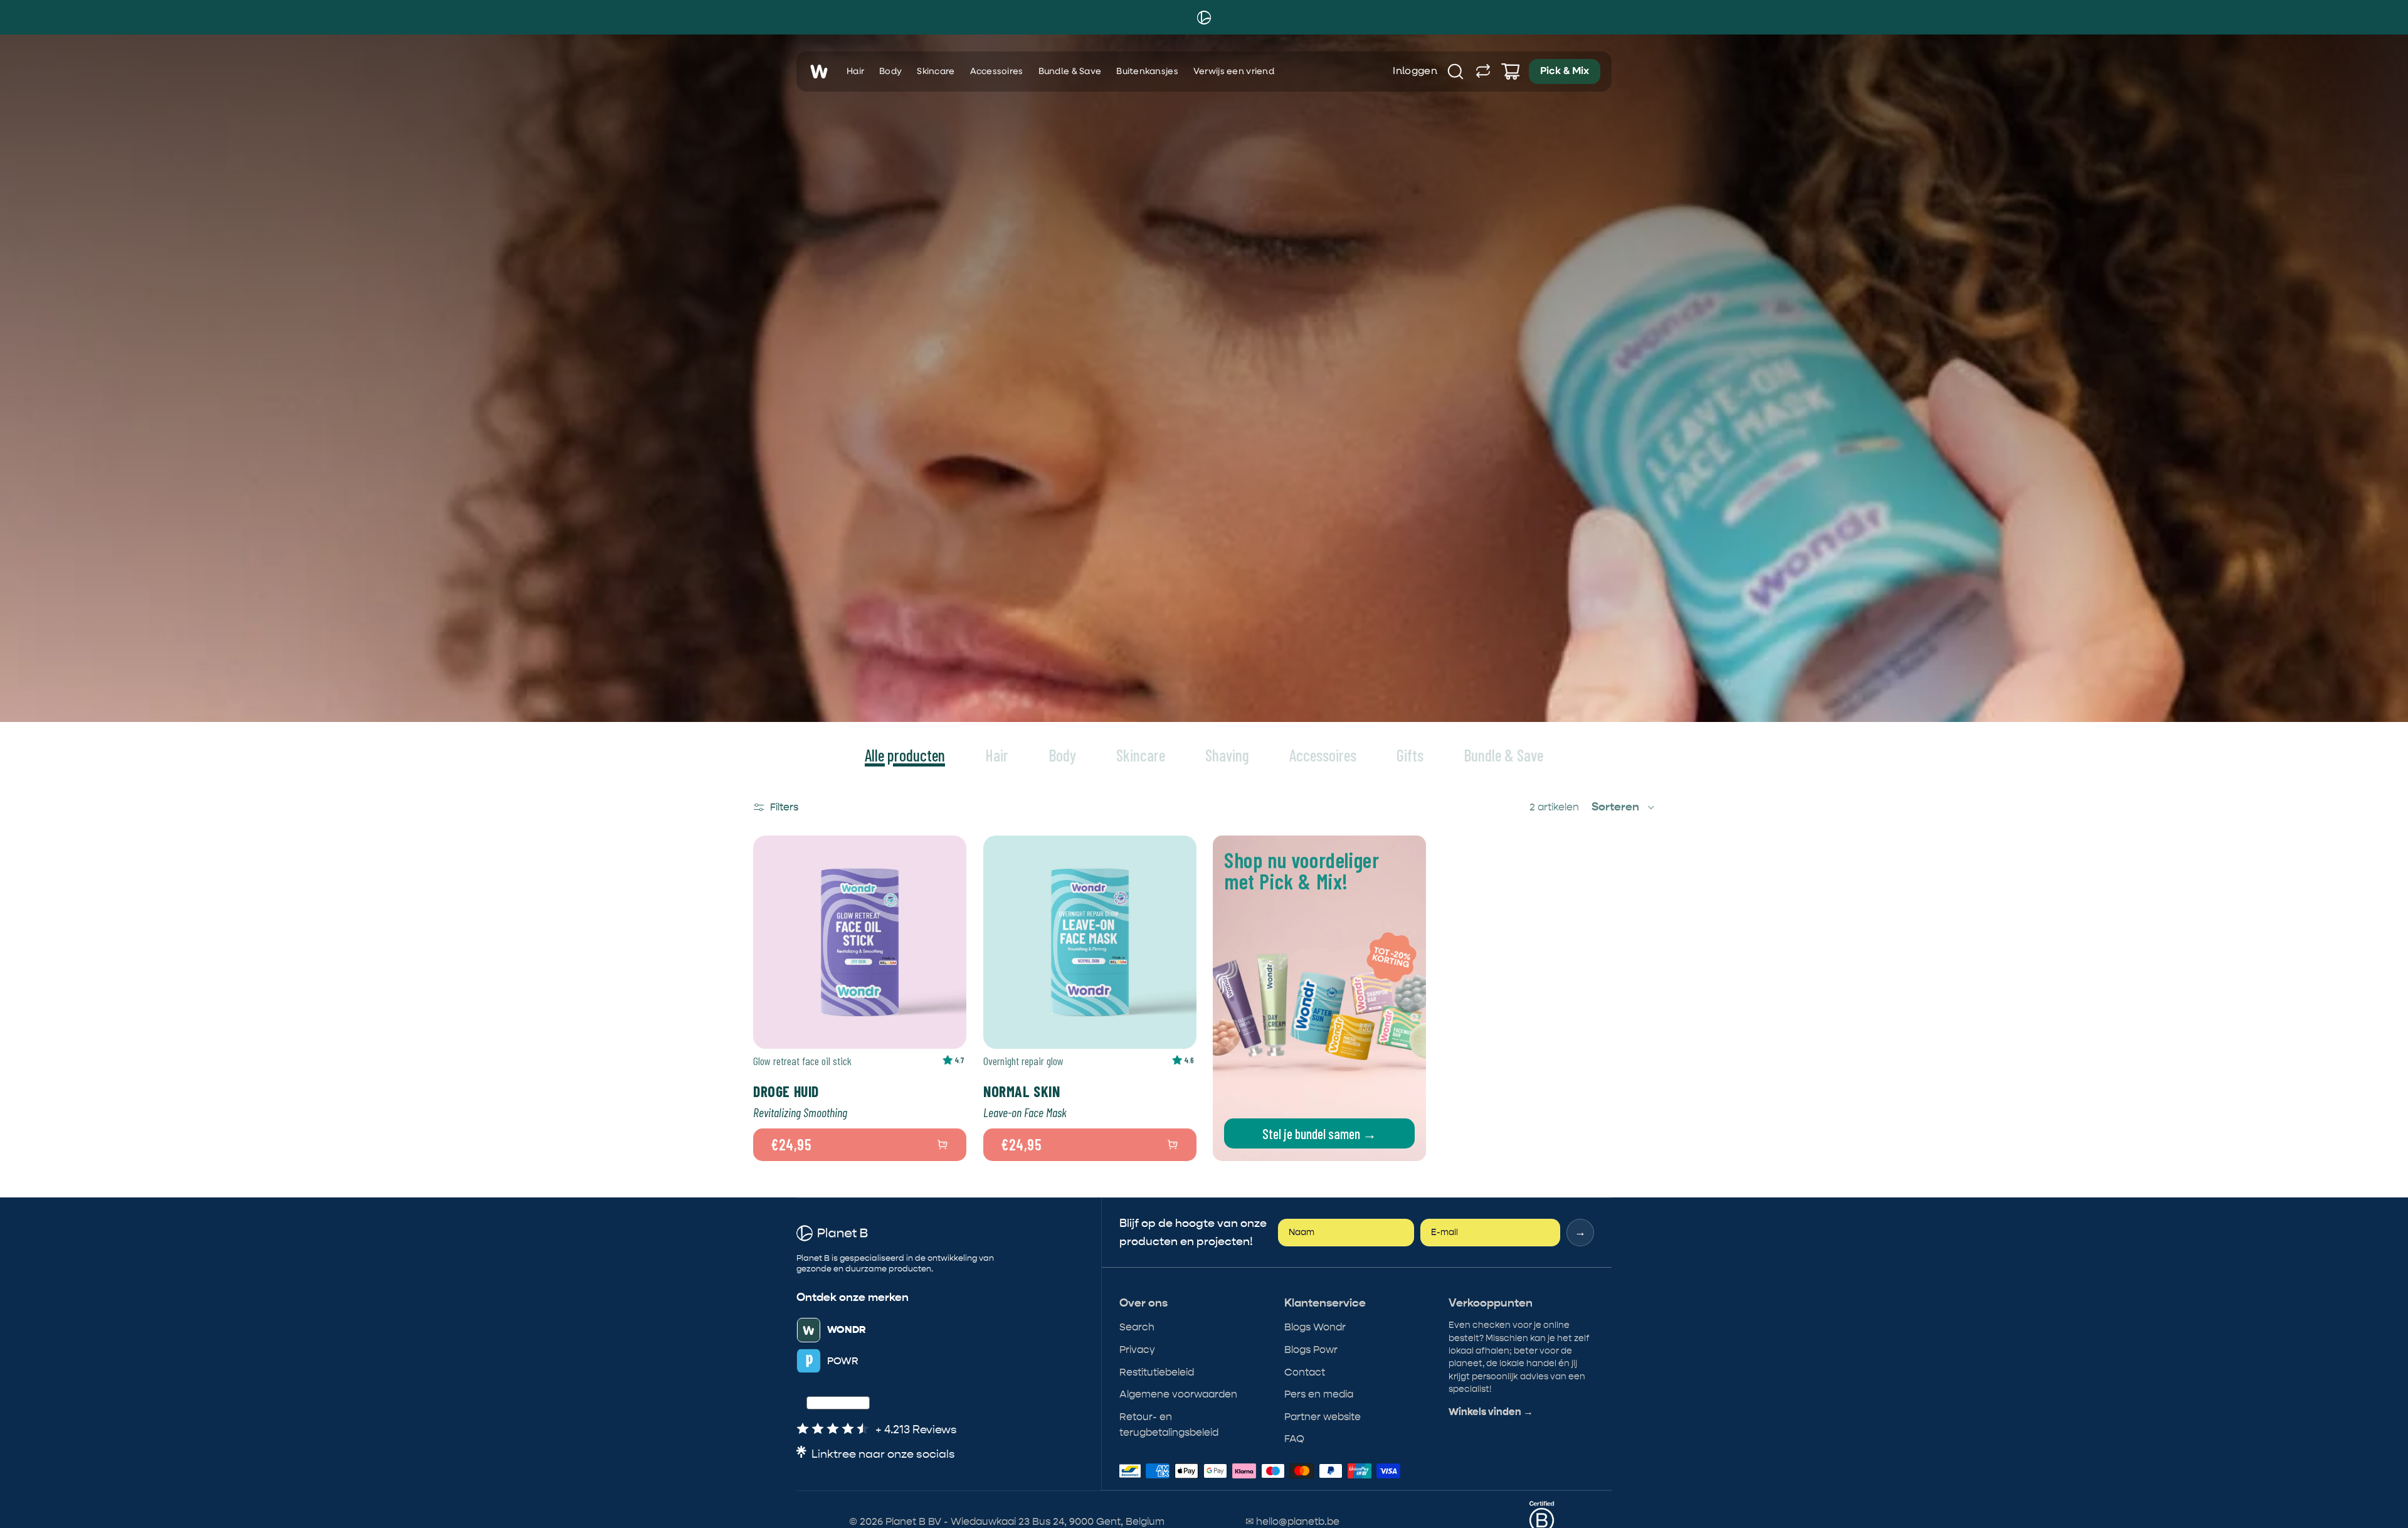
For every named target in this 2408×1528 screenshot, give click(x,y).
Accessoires (997, 72)
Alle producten (905, 755)
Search (1137, 1327)
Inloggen (1415, 72)
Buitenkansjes (1147, 72)
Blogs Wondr (1315, 1327)
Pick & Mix (1565, 72)
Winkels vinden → (1491, 1412)
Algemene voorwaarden (1178, 1394)
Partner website (1323, 1417)
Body (890, 72)
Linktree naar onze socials (883, 1454)
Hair (855, 72)
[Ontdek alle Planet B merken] (1483, 72)
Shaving (1227, 755)
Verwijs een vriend (1234, 72)
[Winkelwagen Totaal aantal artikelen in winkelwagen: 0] (1511, 72)
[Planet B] (1204, 18)
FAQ (1294, 1439)
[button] (1624, 807)
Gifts (1410, 755)
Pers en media (1319, 1394)
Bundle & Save (1070, 72)
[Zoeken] (1455, 72)
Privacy (1137, 1350)
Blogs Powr (1311, 1350)
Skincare (936, 72)
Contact (1305, 1372)
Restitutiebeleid (1157, 1372)
